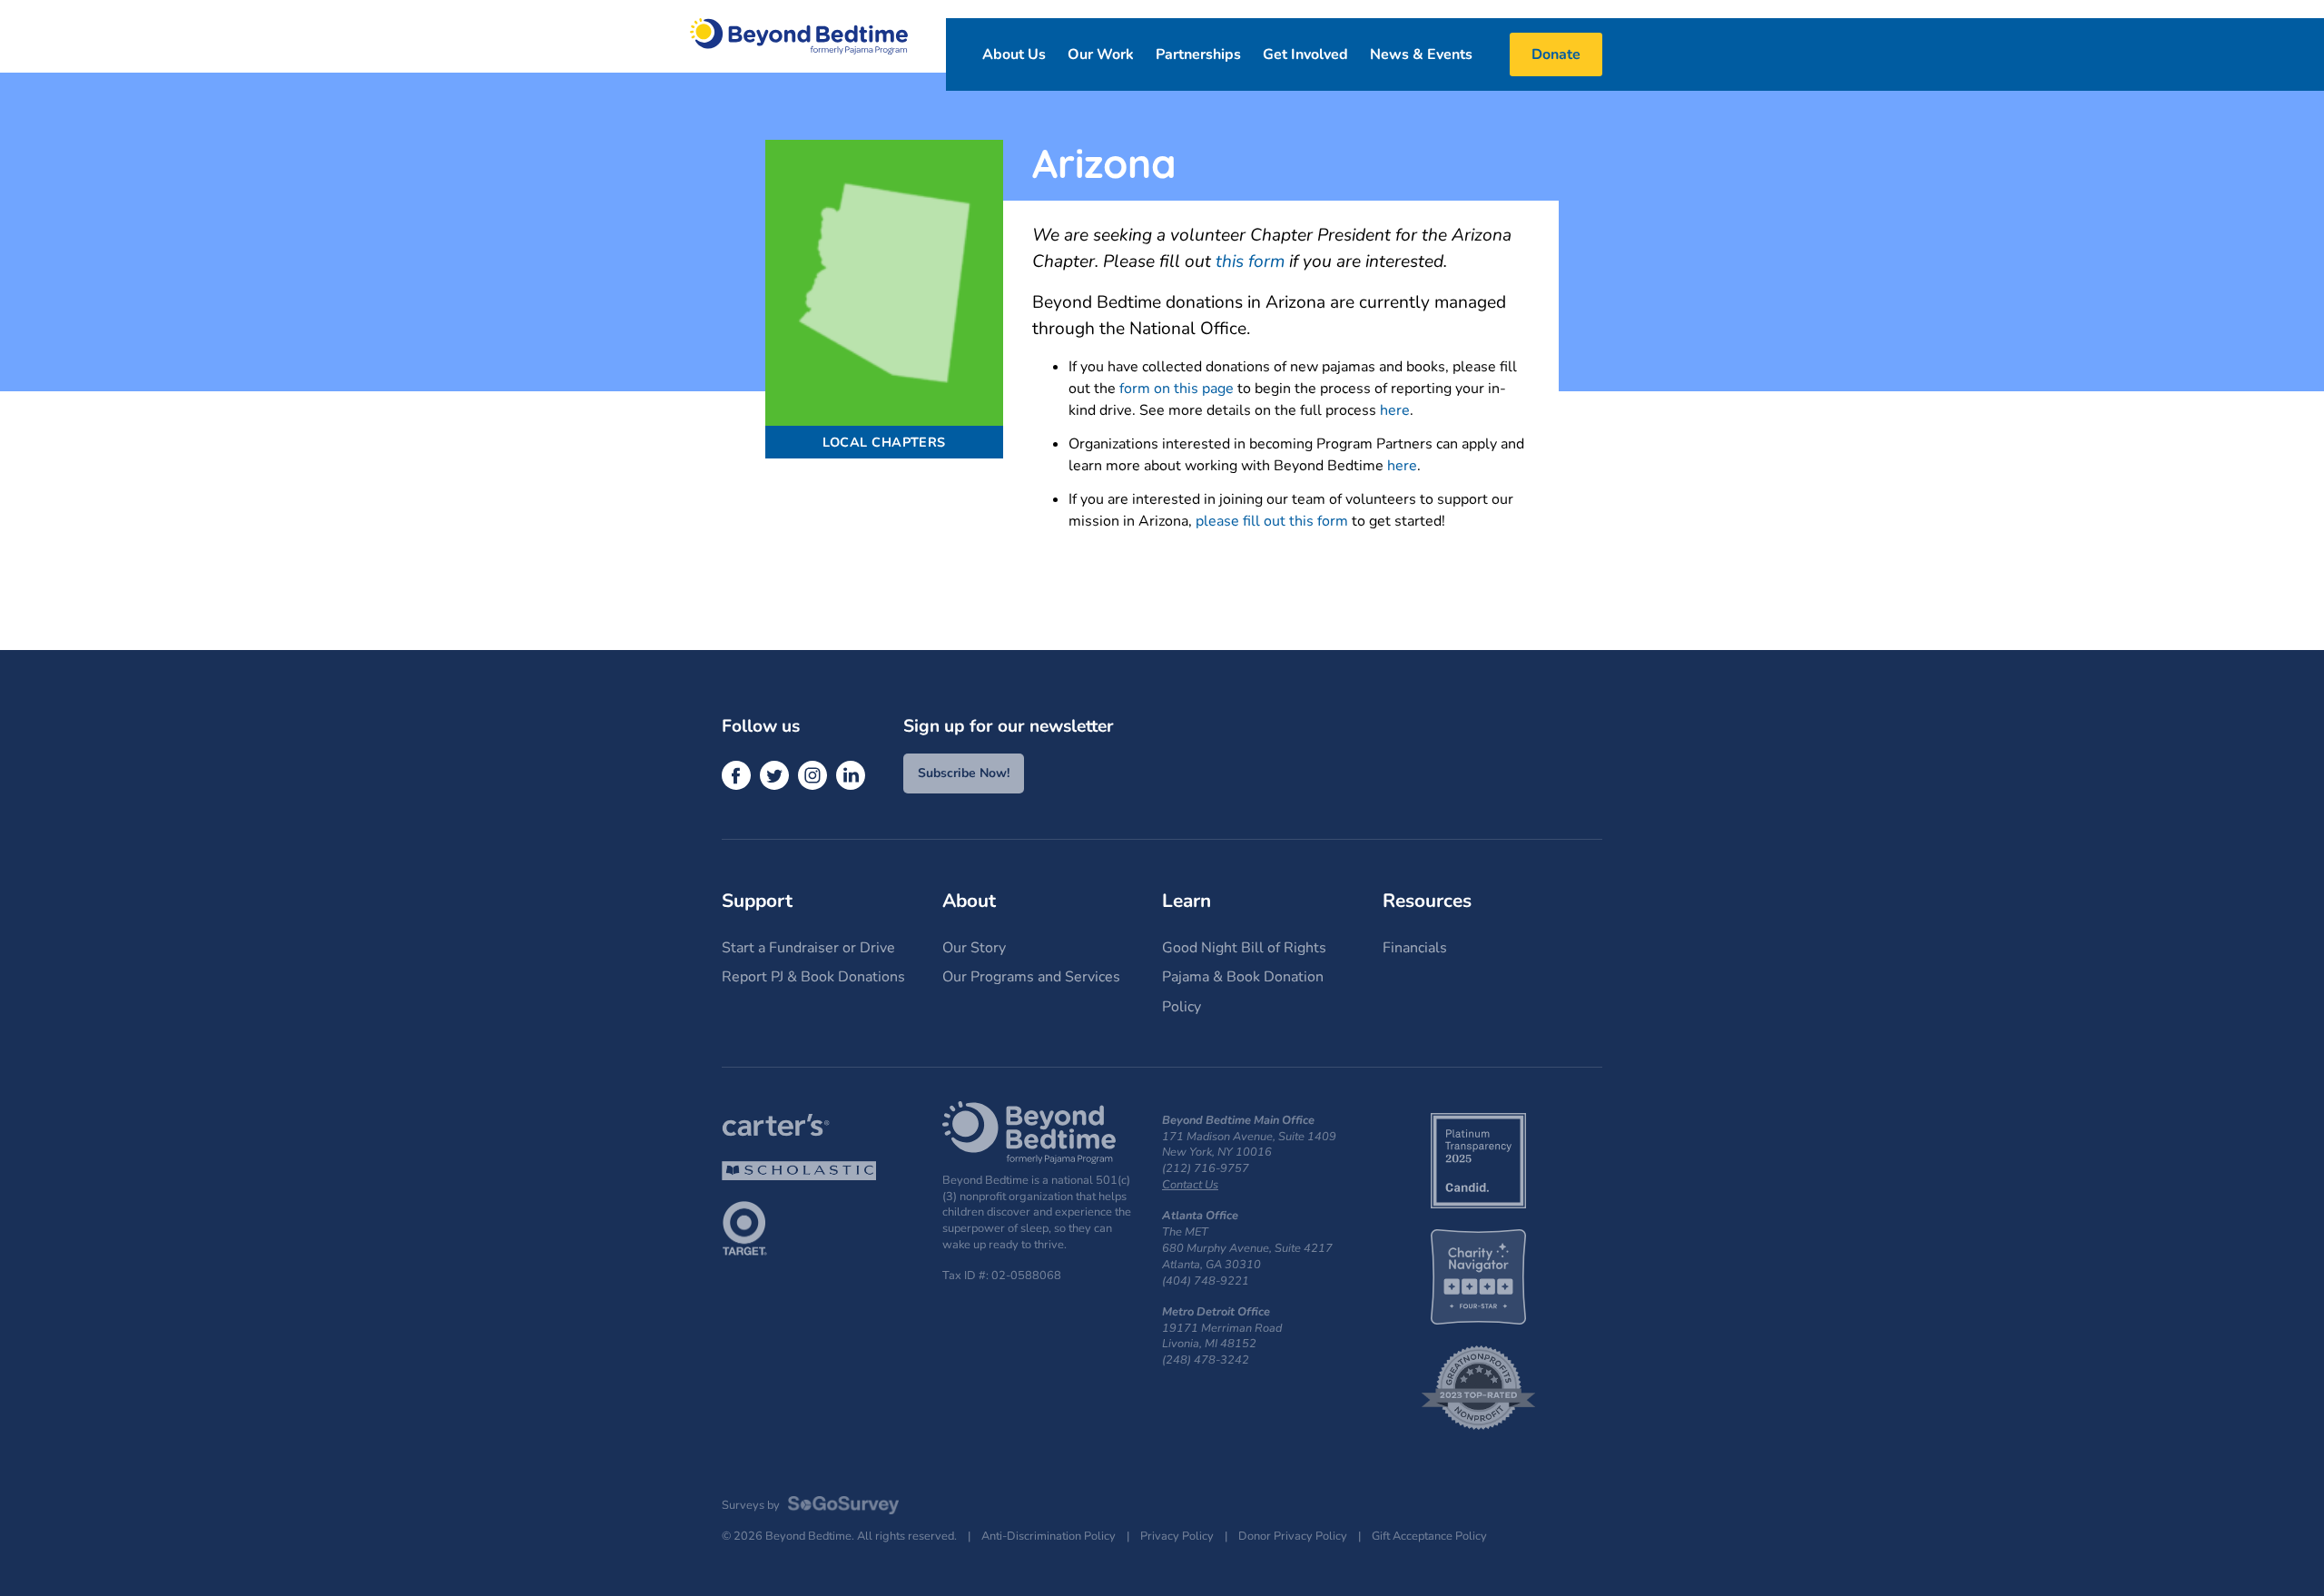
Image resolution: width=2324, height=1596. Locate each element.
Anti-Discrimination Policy (1049, 1537)
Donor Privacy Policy (1293, 1537)
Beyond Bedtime (799, 36)
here (1395, 410)
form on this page (1177, 389)
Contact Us (1190, 1185)
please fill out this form (1272, 521)
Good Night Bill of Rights (1244, 948)
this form (1250, 261)
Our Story (974, 948)
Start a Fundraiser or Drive (808, 948)
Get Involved (1305, 54)
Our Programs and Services (1031, 977)
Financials (1415, 948)
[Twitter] (774, 775)
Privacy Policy (1177, 1537)
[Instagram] (812, 775)
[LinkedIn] (851, 775)
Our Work (1101, 54)
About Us (1014, 54)
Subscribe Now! (964, 773)
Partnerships (1198, 54)
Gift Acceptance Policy (1429, 1537)
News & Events (1421, 54)
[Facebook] (736, 775)
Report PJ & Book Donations (813, 977)
